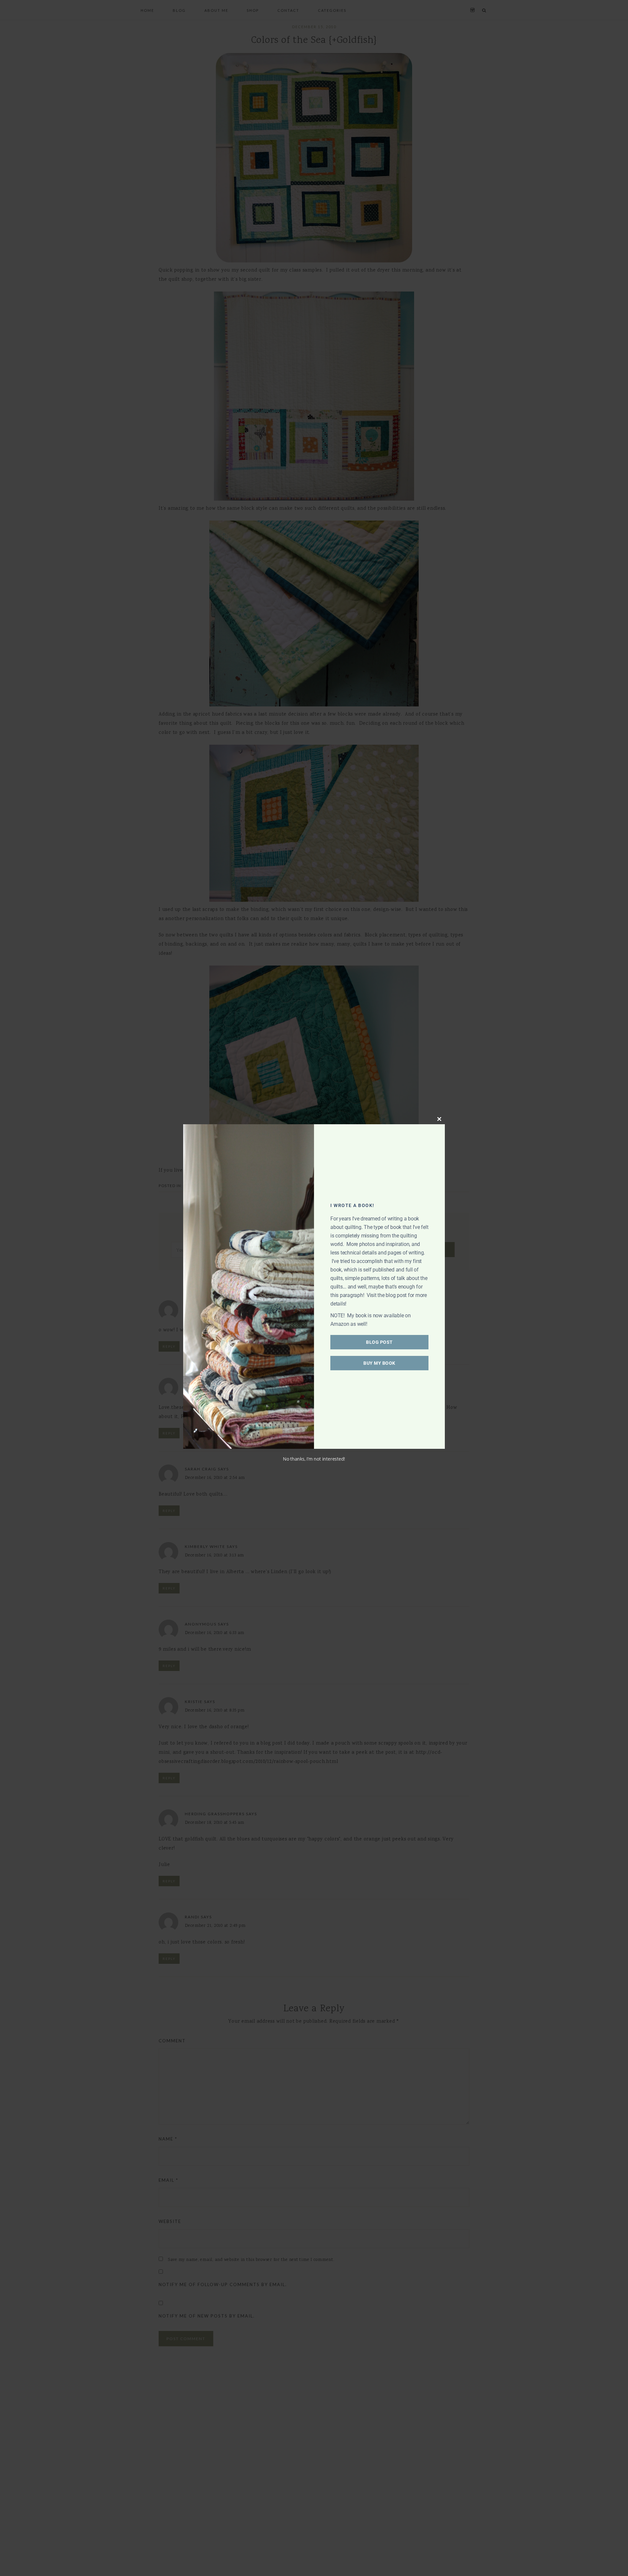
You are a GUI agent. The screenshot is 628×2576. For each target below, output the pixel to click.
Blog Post (379, 1342)
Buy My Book (379, 1363)
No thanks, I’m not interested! (314, 1459)
